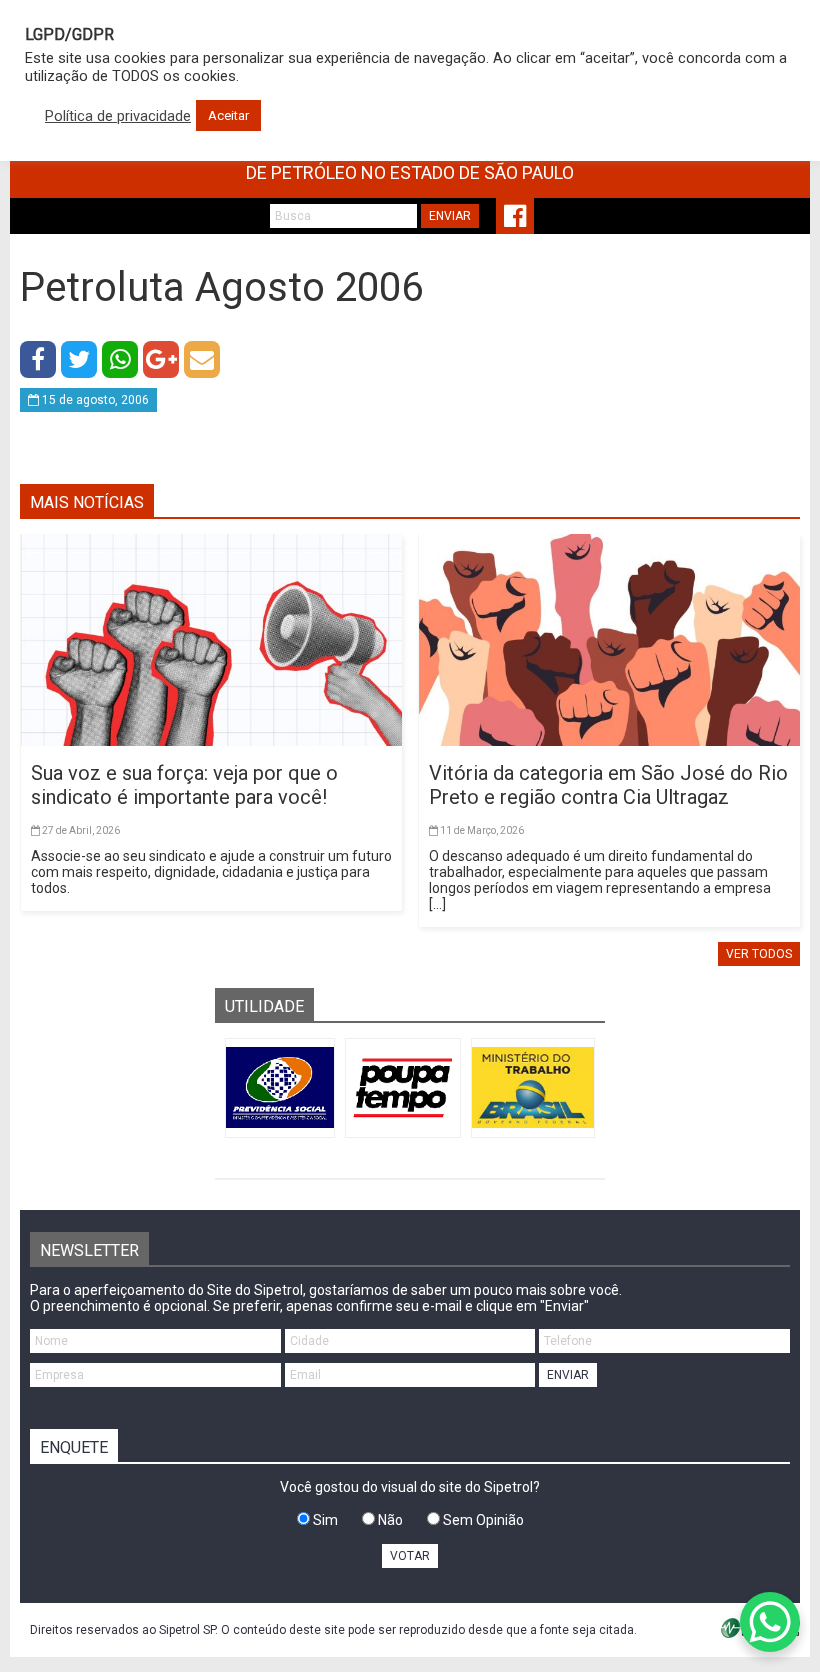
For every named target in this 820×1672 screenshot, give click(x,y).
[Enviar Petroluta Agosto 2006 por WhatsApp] (120, 359)
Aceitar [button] (228, 115)
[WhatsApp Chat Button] (770, 1622)
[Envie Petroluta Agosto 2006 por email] (202, 359)
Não (389, 1520)
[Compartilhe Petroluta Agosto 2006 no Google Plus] (161, 359)
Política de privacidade (118, 116)
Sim (324, 1520)
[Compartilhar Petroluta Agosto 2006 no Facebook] (38, 359)
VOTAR (410, 1556)
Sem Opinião (482, 1520)
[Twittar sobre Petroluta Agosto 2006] (79, 359)
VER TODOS (759, 954)
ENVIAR (450, 216)
